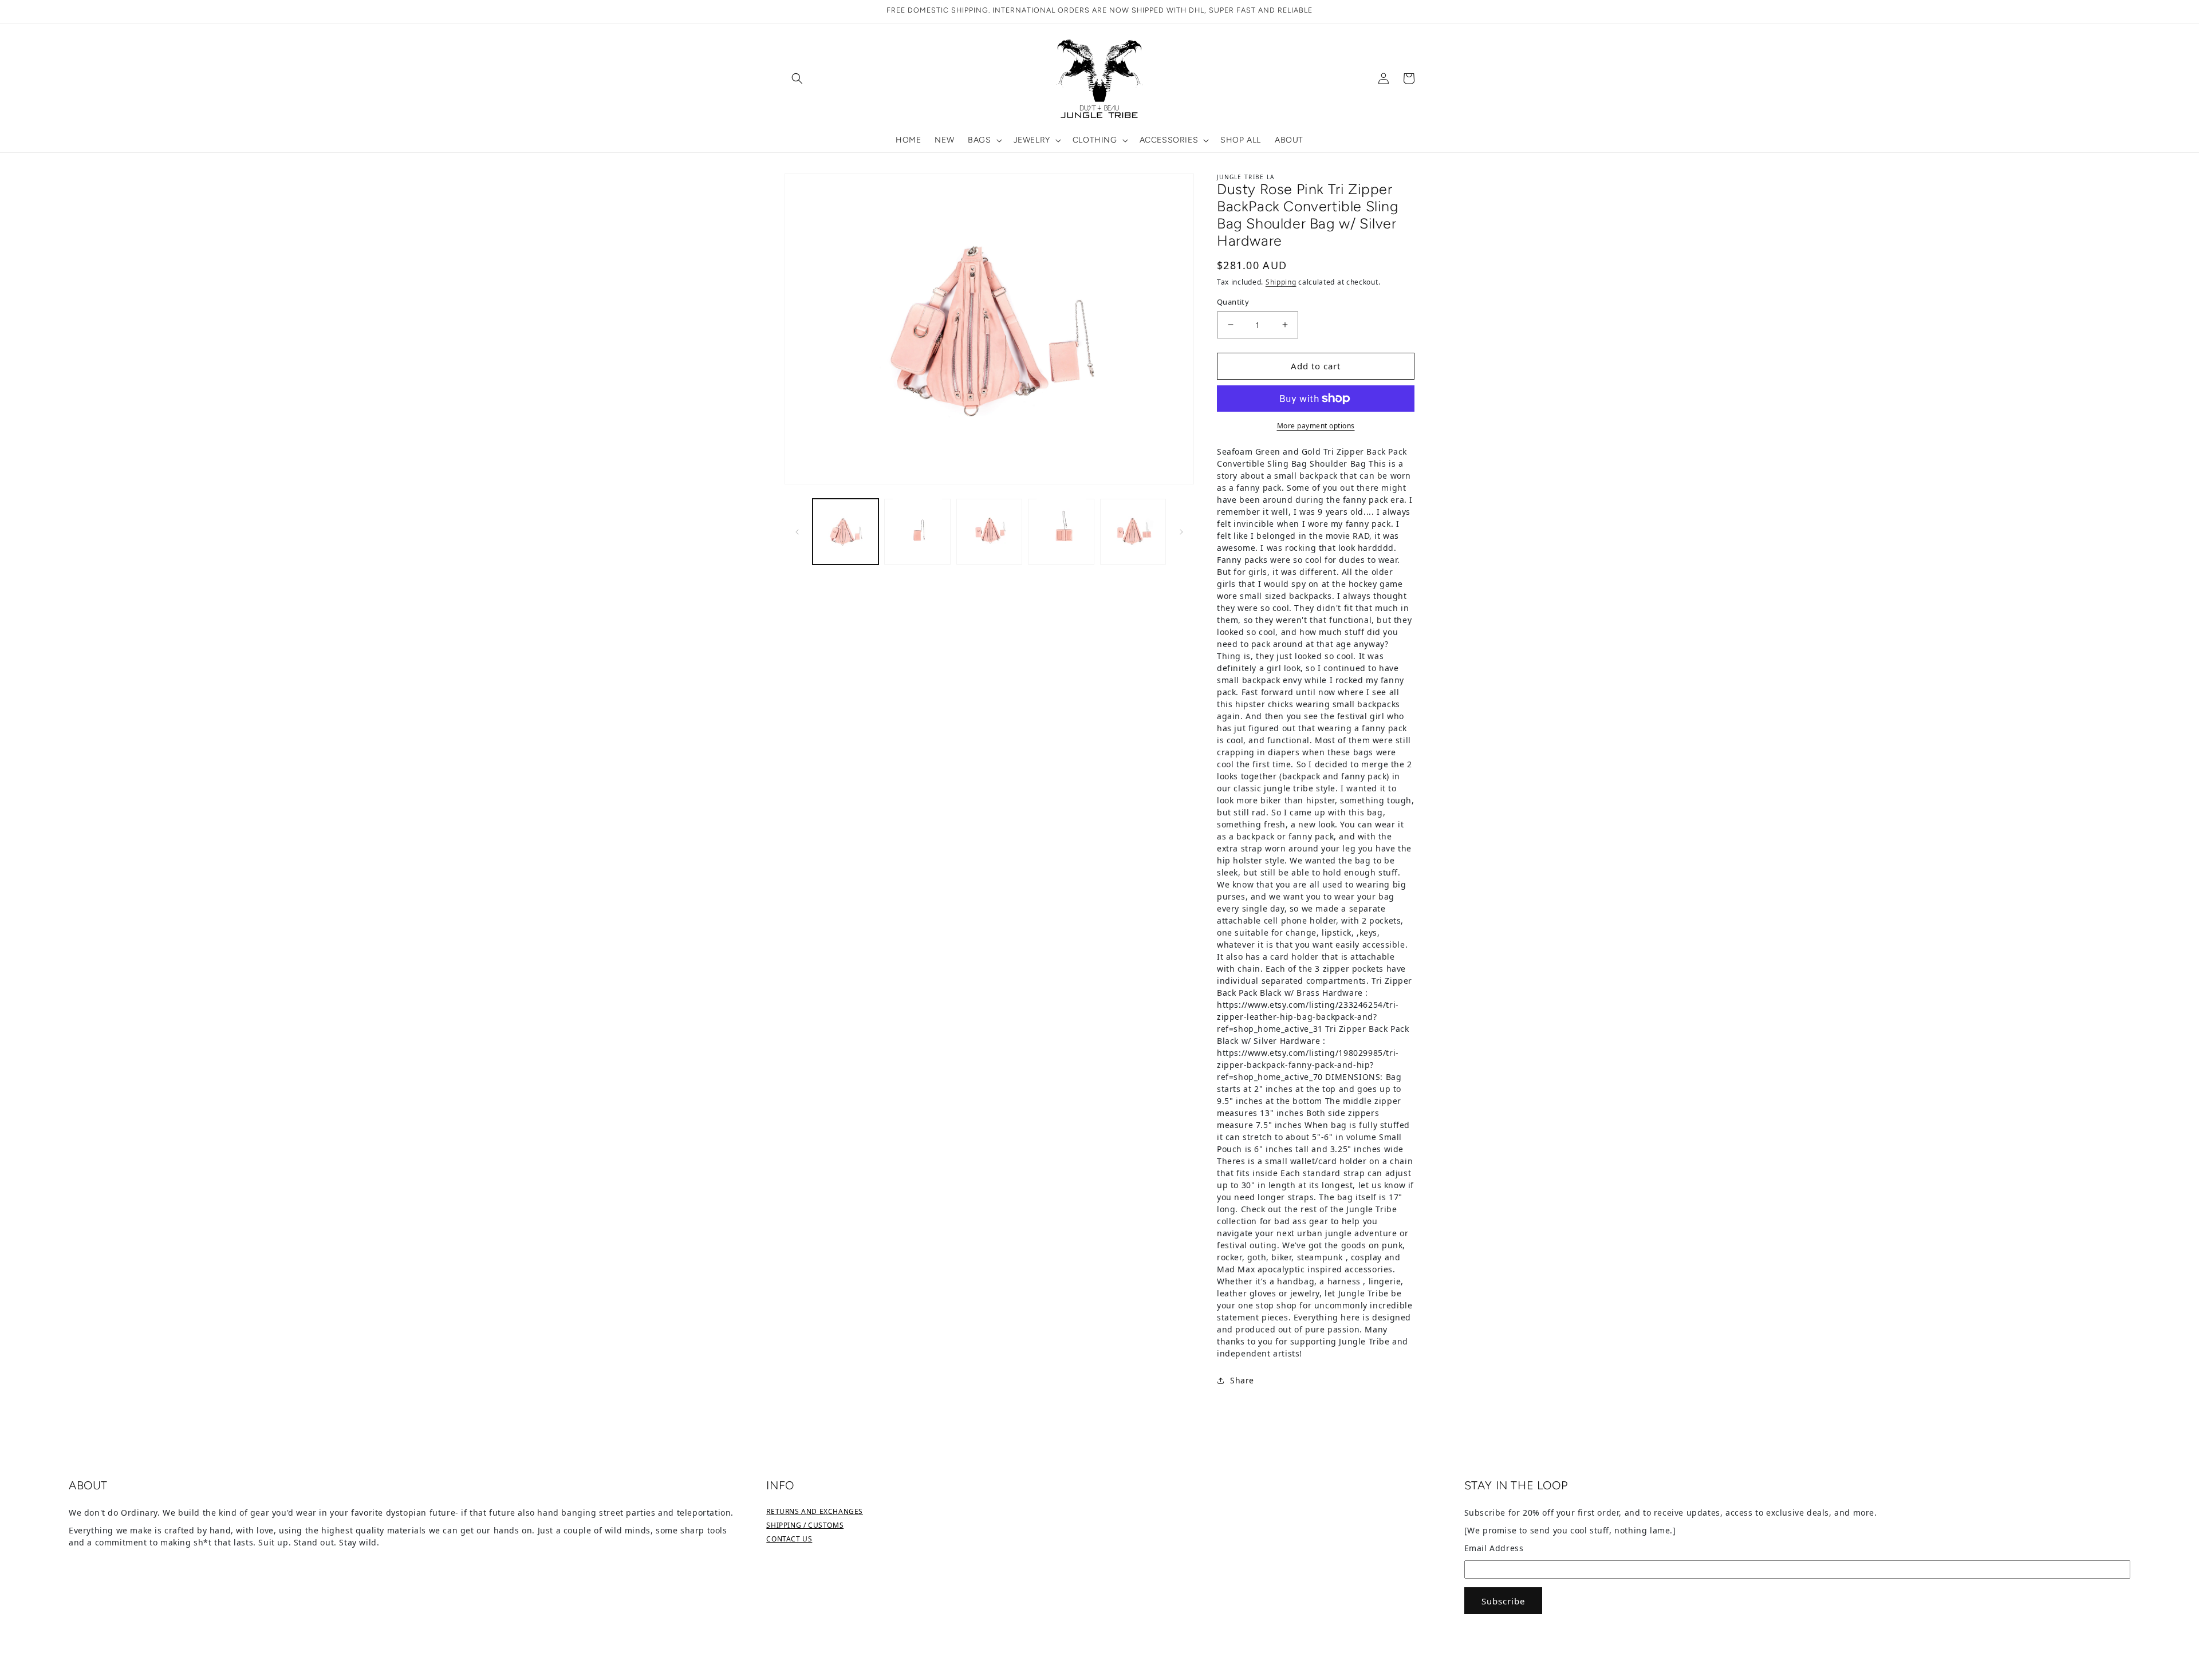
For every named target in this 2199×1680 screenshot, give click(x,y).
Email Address (1494, 1548)
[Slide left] (797, 531)
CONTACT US (789, 1539)
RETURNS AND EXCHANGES (815, 1511)
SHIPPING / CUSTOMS (805, 1525)
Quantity (1233, 302)
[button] (797, 78)
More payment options (1316, 426)
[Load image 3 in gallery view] (989, 531)
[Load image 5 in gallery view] (1133, 531)
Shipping (1281, 282)
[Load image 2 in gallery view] (917, 531)
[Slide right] (1181, 531)
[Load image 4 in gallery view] (1061, 531)
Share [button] (1242, 1380)
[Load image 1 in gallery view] (846, 531)
